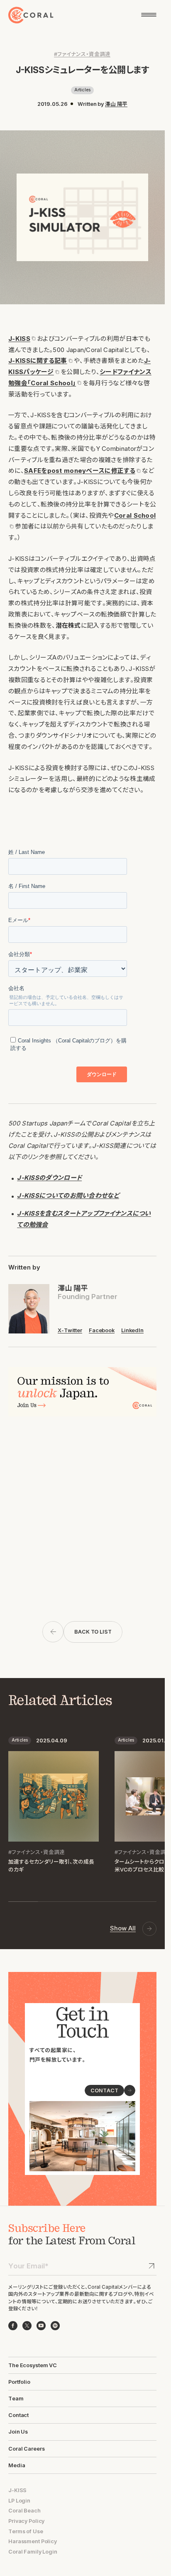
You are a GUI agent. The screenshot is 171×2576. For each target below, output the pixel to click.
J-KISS (19, 339)
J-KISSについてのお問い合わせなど (68, 1196)
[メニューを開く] (149, 15)
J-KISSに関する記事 (38, 361)
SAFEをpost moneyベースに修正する (80, 471)
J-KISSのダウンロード (49, 1178)
